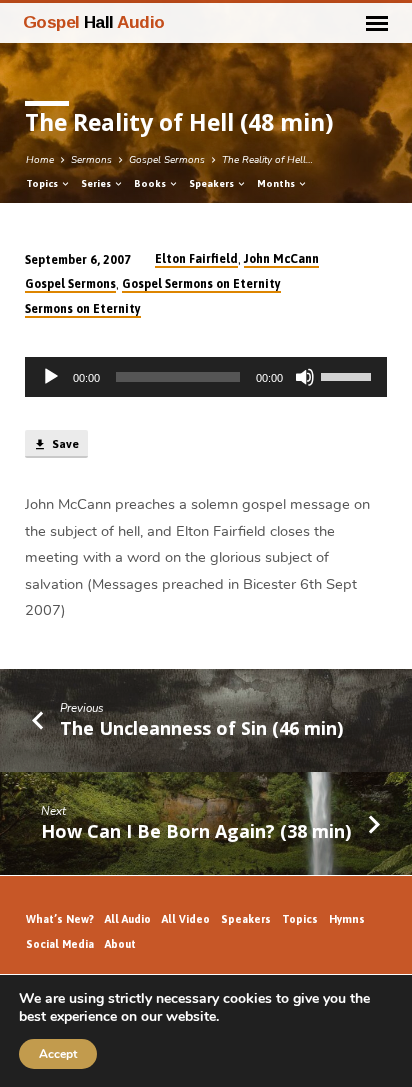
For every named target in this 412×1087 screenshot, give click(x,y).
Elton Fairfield (196, 259)
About (120, 944)
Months (277, 183)
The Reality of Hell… (267, 160)
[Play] (51, 377)
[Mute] (305, 377)
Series (97, 183)
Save (64, 444)
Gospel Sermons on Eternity (201, 284)
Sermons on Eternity (83, 309)
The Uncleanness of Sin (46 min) (201, 728)
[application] (206, 377)
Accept (58, 1054)
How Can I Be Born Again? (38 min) (196, 831)
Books (151, 183)
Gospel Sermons (167, 160)
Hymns (347, 919)
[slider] (349, 375)
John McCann (281, 259)
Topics (43, 183)
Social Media (60, 944)
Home (40, 160)
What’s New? (60, 919)
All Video (186, 919)
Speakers (212, 183)
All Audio (128, 919)
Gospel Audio (94, 22)
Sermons (91, 160)
